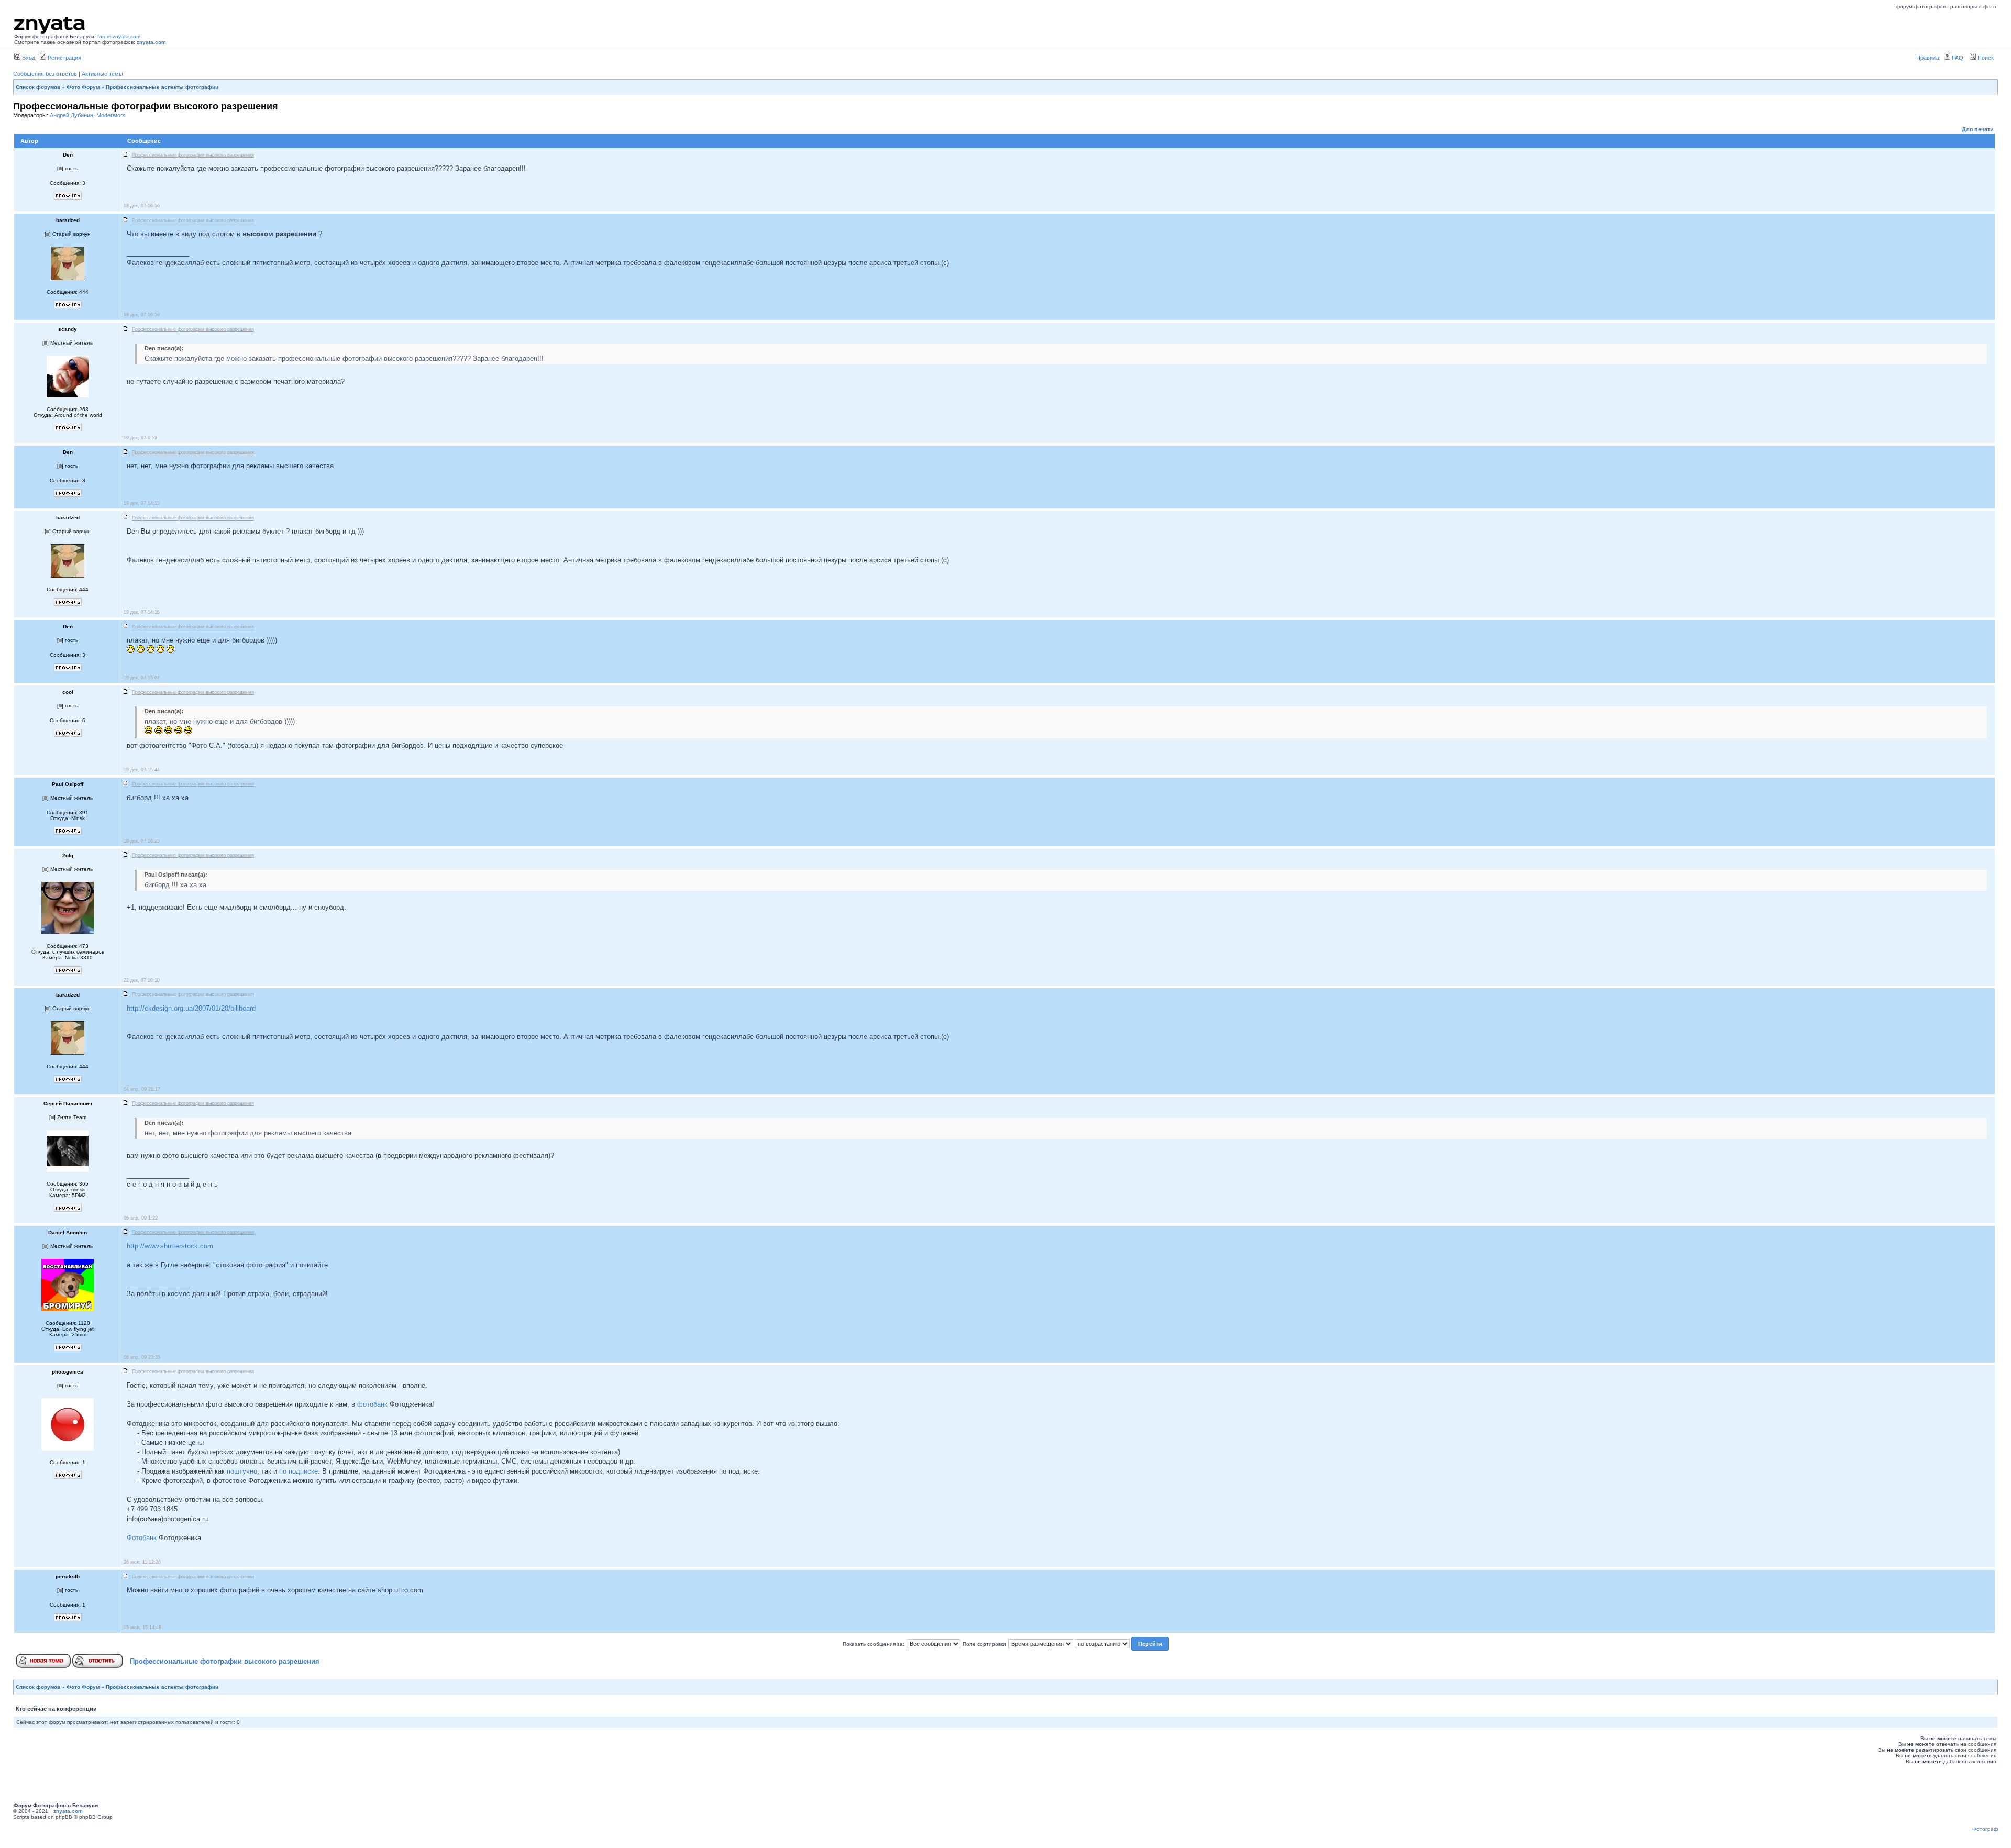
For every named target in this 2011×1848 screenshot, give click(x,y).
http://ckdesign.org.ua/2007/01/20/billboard (191, 1008)
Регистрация (64, 58)
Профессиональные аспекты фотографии (162, 87)
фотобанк (372, 1404)
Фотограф (1985, 1829)
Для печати (1978, 129)
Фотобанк (142, 1538)
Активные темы (102, 74)
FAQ (1957, 58)
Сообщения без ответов (45, 74)
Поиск (1985, 58)
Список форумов (38, 87)
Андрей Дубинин (71, 115)
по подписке (299, 1471)
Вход (28, 58)
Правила (1928, 58)
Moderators (111, 115)
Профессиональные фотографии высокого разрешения (225, 1661)
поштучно (242, 1471)
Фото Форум (83, 87)
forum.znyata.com (119, 36)
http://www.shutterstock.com (170, 1246)
